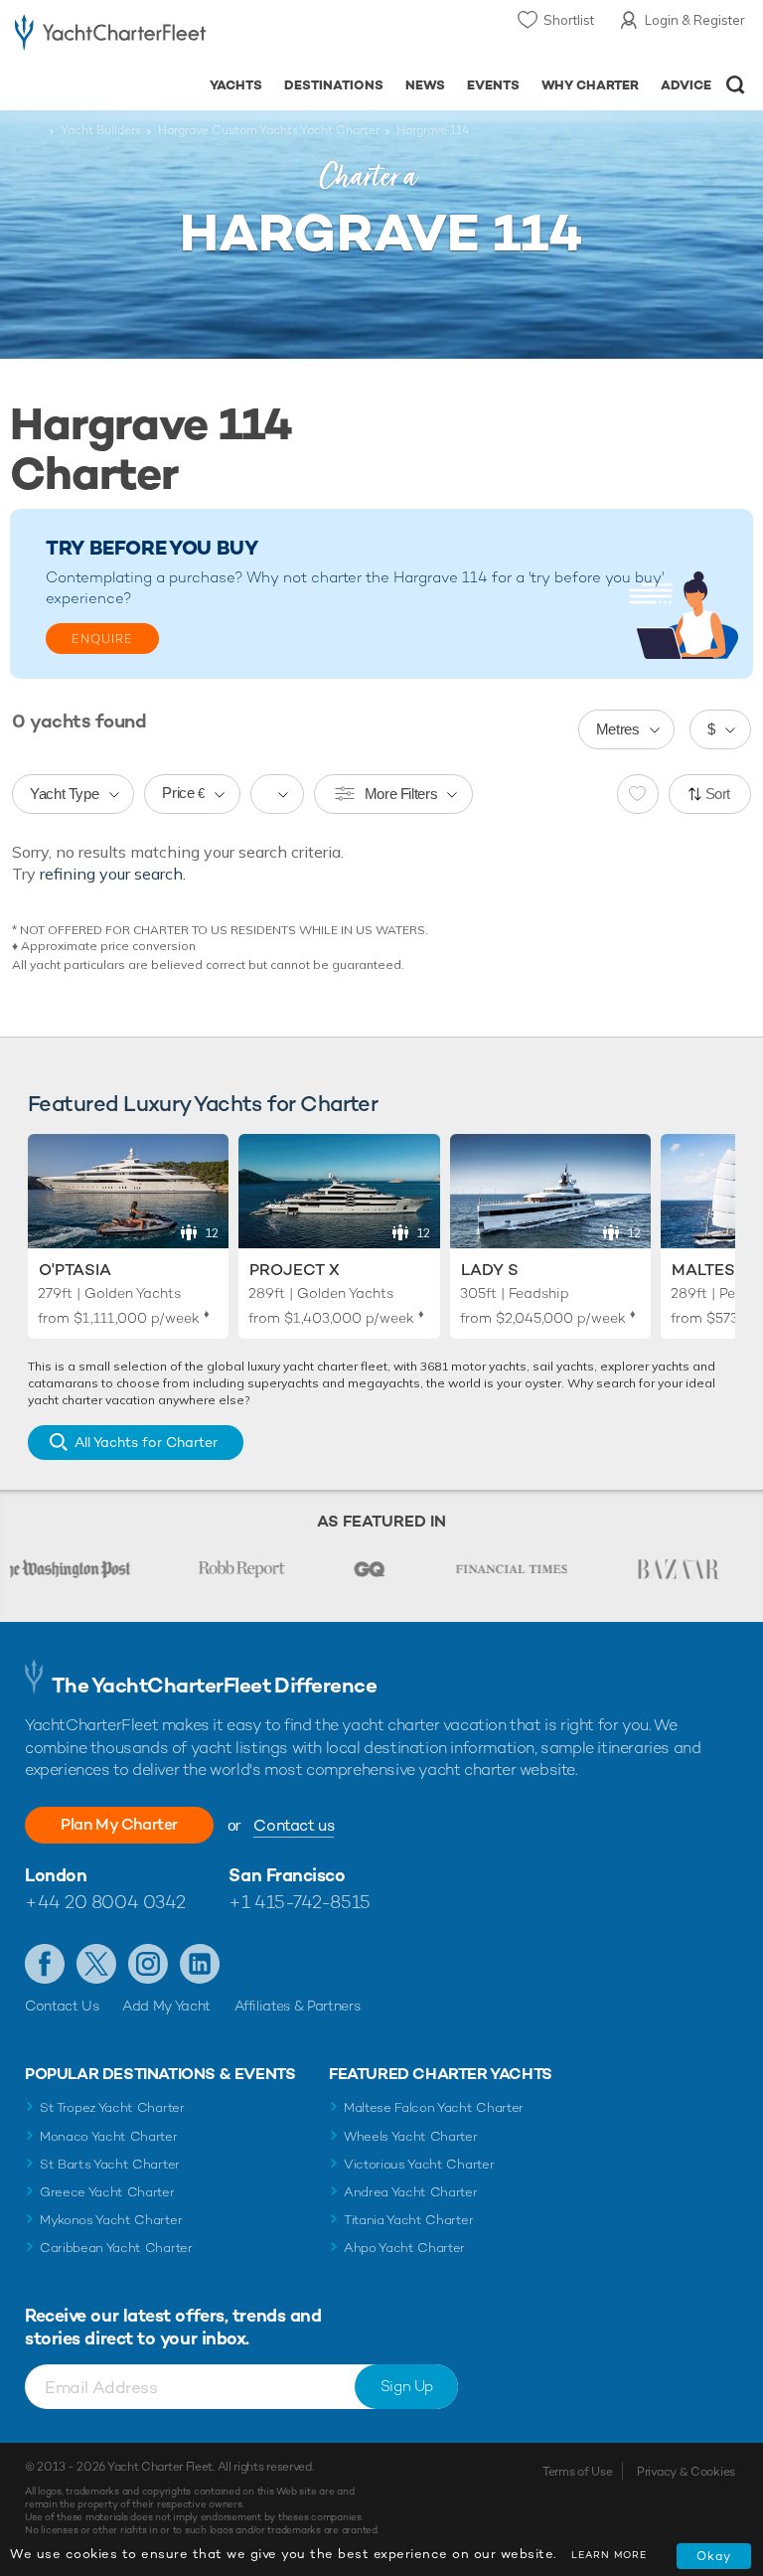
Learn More (609, 2555)
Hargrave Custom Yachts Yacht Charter (269, 130)
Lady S (490, 1270)
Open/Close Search (736, 85)
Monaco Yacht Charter (109, 2136)
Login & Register (695, 20)
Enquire (102, 639)
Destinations (334, 85)
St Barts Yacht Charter (110, 2164)
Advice (686, 85)
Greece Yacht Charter (107, 2192)
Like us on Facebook (45, 1964)
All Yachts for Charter (146, 1442)
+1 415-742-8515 (299, 1902)
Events (493, 85)
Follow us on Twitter (96, 1964)
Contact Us (62, 2006)
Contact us (294, 1825)
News (425, 85)
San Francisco (287, 1875)
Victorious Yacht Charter (419, 2164)
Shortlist (569, 20)
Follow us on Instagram (148, 1964)
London (56, 1875)
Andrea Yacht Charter (411, 2192)
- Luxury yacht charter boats (110, 36)
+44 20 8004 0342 (105, 1902)
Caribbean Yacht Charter (116, 2248)
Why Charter (591, 85)
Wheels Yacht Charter (411, 2136)
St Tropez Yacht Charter (112, 2107)
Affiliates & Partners (298, 2006)
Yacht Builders (101, 130)
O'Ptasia (75, 1270)
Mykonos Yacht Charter (111, 2220)
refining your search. (113, 874)
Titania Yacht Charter (408, 2220)
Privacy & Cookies (686, 2472)
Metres (618, 729)
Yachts (236, 85)
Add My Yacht (166, 2006)
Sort (718, 794)
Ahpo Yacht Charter (404, 2248)
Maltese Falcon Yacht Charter (434, 2107)
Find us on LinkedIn (200, 1964)
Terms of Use (577, 2472)
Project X (295, 1270)
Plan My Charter (119, 1824)
